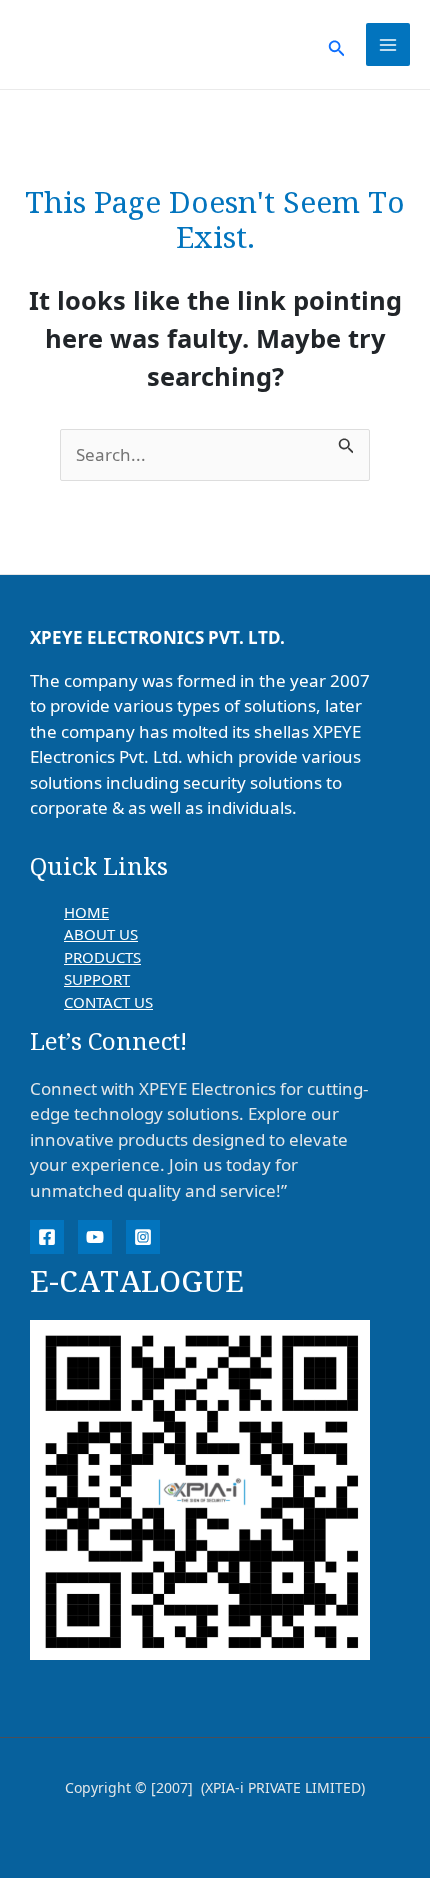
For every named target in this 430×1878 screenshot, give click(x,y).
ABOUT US (101, 934)
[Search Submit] (346, 442)
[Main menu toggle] (388, 45)
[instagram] (143, 1237)
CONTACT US (108, 1002)
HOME (86, 912)
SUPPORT (97, 979)
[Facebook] (47, 1237)
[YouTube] (95, 1237)
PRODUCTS (102, 957)
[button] (337, 44)
